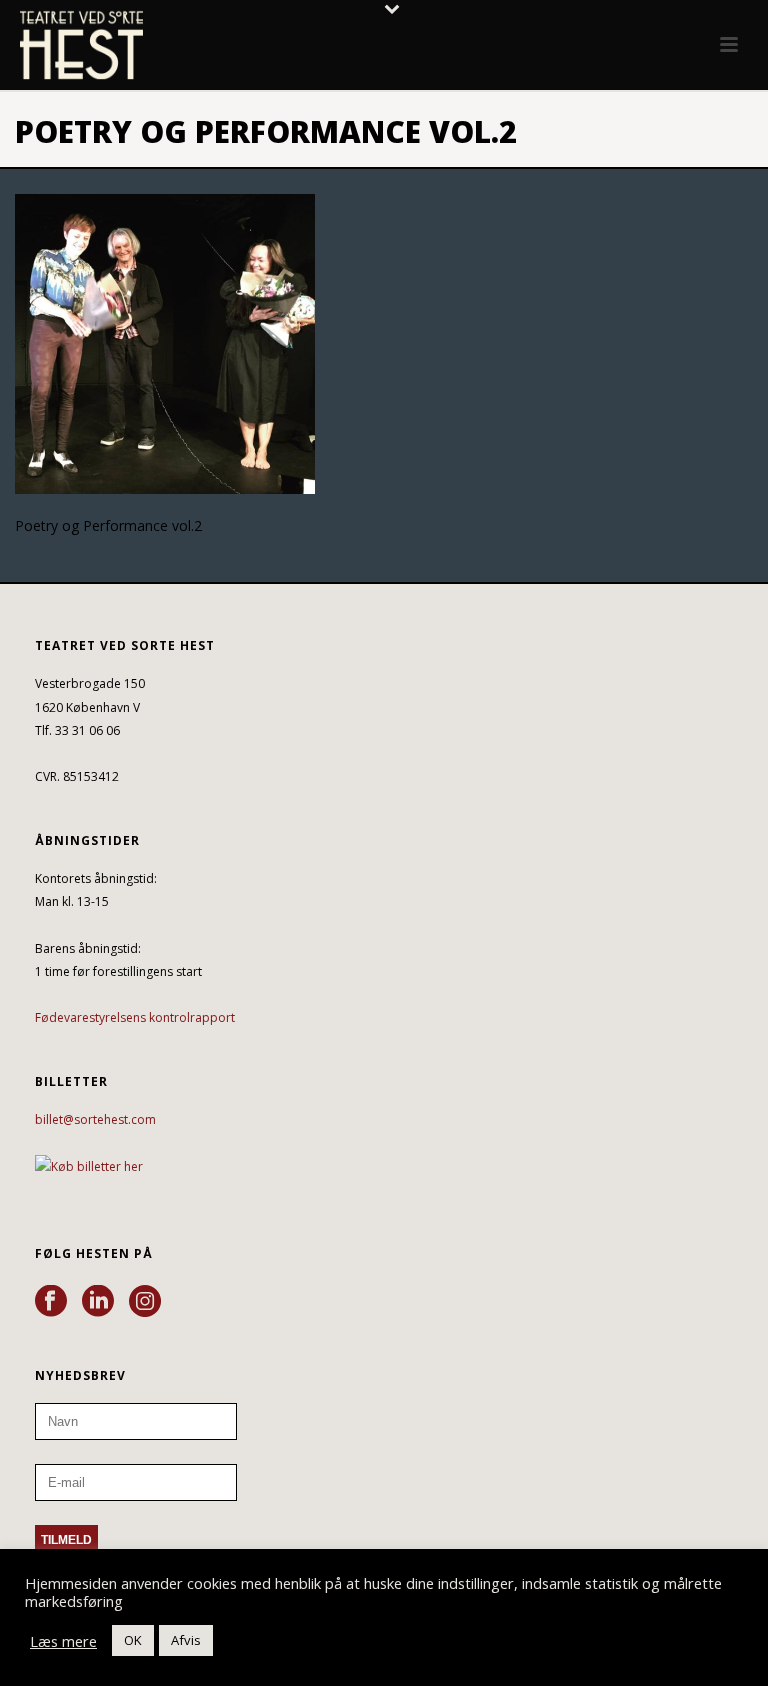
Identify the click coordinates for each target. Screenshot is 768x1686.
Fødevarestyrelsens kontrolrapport (135, 1017)
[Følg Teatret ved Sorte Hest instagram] (145, 1302)
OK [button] (133, 1640)
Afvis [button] (186, 1640)
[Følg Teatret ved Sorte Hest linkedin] (98, 1302)
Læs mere (63, 1641)
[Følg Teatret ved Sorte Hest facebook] (51, 1302)
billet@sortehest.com (95, 1119)
